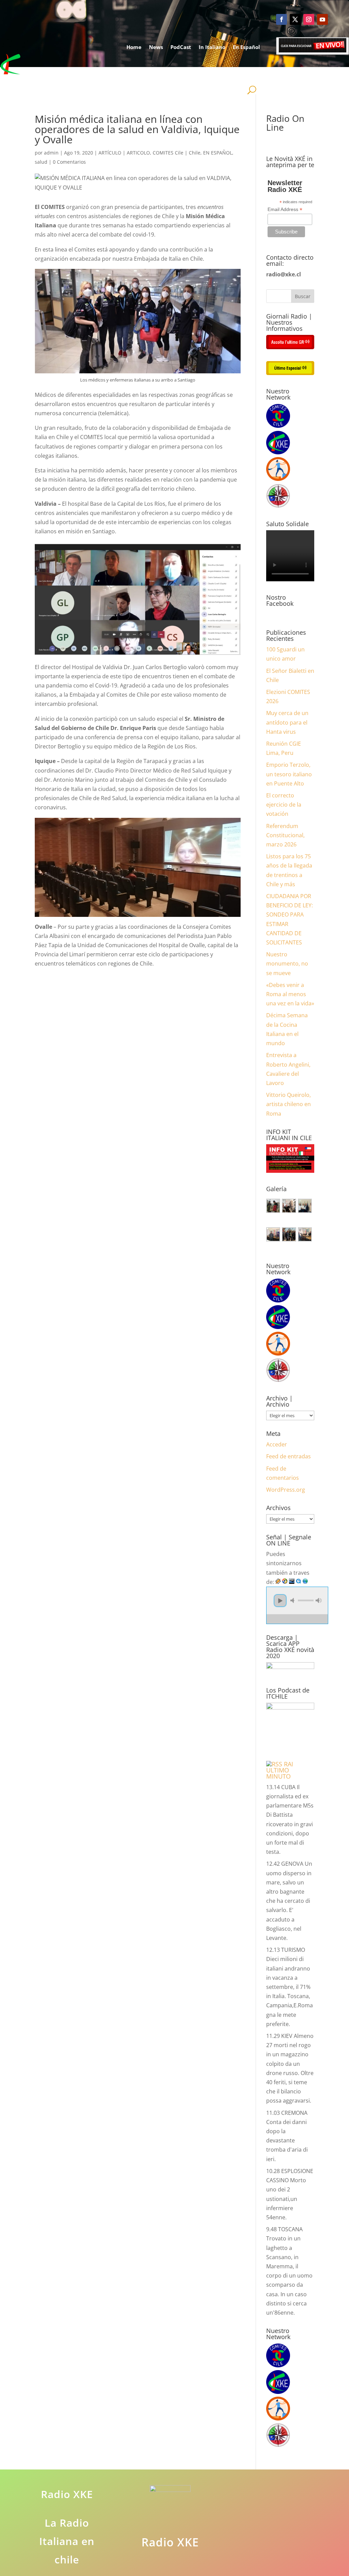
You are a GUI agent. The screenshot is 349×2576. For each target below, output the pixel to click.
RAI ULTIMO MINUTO (280, 1770)
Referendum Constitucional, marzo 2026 (285, 835)
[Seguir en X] (295, 19)
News (156, 47)
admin (51, 153)
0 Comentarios (69, 162)
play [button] (280, 1601)
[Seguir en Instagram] (309, 19)
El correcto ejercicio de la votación (284, 805)
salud (41, 162)
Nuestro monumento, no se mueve (287, 963)
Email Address (285, 209)
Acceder (277, 1444)
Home (134, 47)
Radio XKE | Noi (233, 73)
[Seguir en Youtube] (322, 19)
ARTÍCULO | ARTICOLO (124, 153)
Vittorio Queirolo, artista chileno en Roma (289, 1104)
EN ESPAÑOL (218, 153)
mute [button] (293, 1600)
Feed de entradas (289, 1456)
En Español (246, 47)
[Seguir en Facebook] (282, 19)
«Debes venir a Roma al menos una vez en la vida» (290, 994)
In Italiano (212, 47)
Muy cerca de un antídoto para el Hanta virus (287, 722)
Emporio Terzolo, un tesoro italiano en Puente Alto (289, 774)
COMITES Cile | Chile (177, 153)
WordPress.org (286, 1490)
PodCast (181, 47)
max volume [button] (319, 1600)
